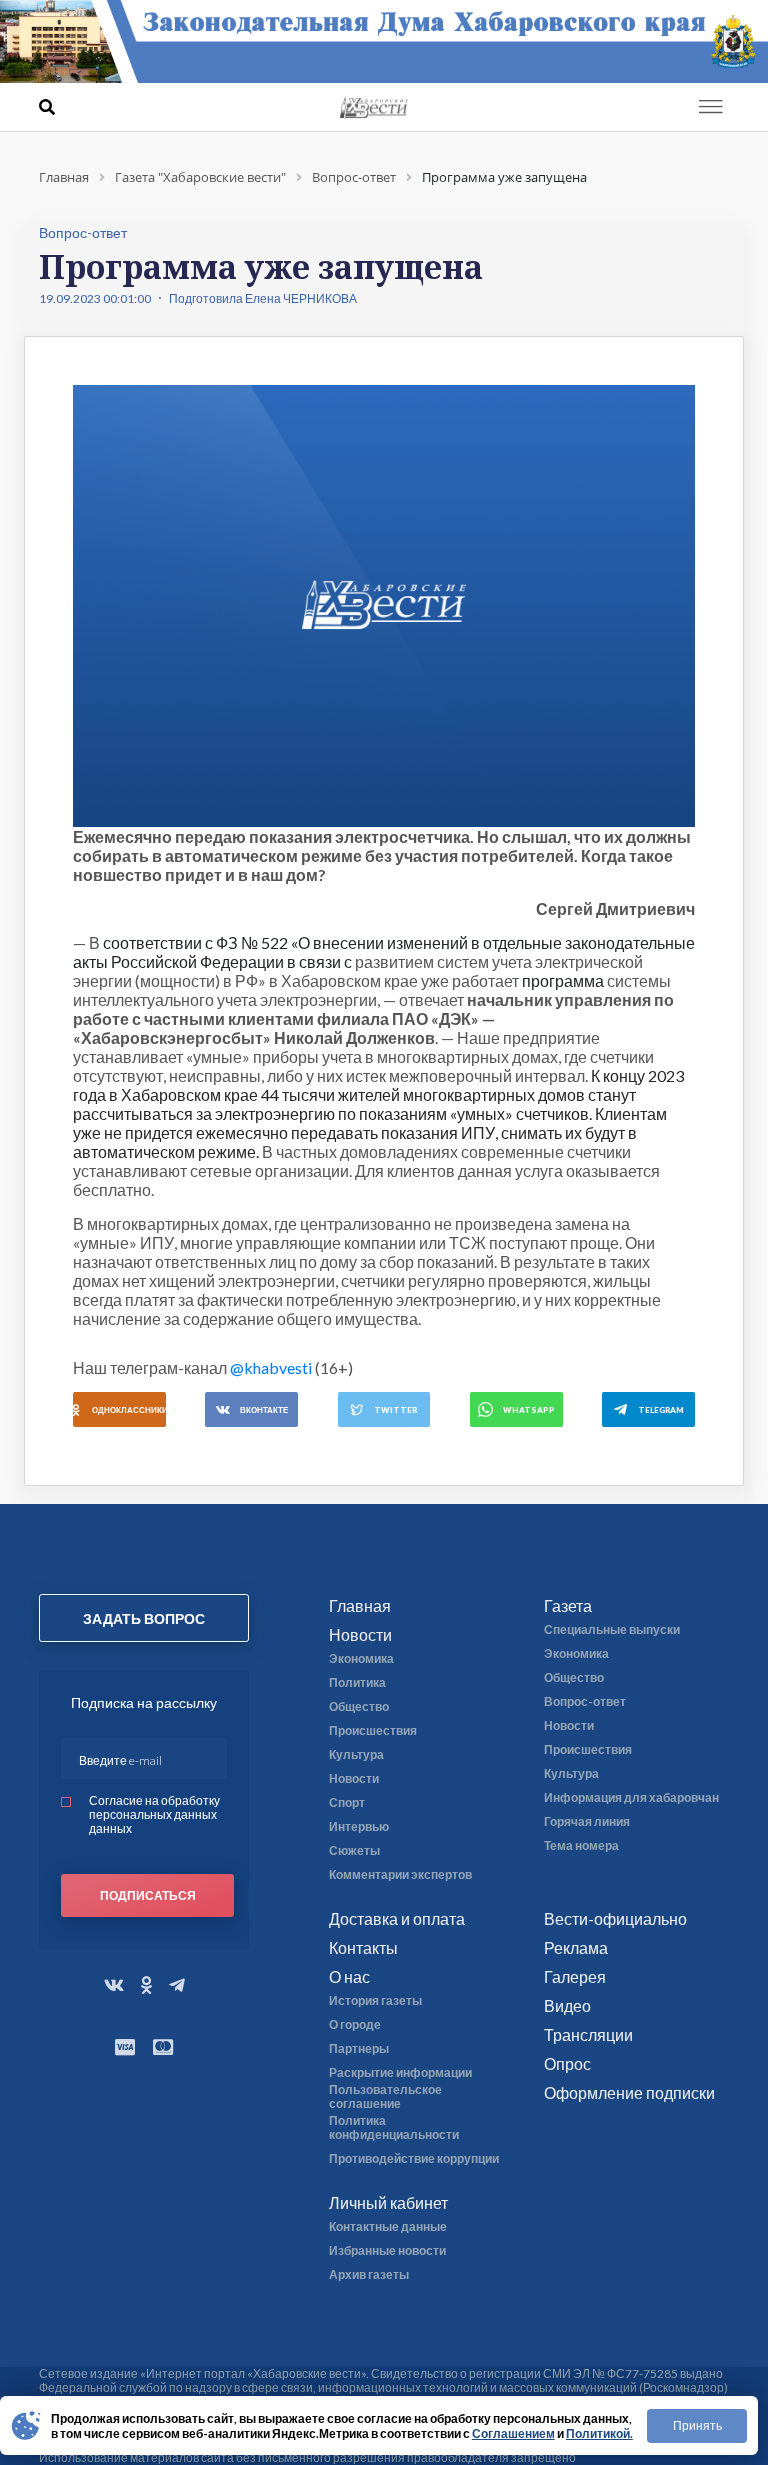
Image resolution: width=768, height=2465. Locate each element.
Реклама (576, 1947)
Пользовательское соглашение (385, 2097)
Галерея (575, 1976)
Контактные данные (388, 2227)
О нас (349, 1976)
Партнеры (359, 2049)
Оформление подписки (629, 2092)
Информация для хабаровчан (631, 1798)
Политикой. (599, 2433)
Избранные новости (387, 2251)
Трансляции (588, 2034)
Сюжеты (354, 1851)
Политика (357, 1683)
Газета (568, 1605)
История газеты (375, 2001)
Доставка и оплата (397, 1918)
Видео (567, 2005)
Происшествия (373, 1731)
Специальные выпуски (612, 1630)
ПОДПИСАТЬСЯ (148, 1895)
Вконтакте (264, 1410)
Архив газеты (369, 2275)
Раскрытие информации (400, 2073)
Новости (360, 1634)
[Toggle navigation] (711, 107)
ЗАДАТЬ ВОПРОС (144, 1618)
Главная (360, 1605)
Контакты (363, 1947)
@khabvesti (271, 1367)
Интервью (359, 1827)
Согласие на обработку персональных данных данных (154, 1814)
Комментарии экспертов (400, 1875)
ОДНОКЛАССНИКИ (128, 1410)
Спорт (347, 1803)
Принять (697, 2425)
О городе (355, 2025)
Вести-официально (615, 1918)
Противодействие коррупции (414, 2159)
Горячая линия (587, 1822)
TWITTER (395, 1410)
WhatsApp (529, 1410)
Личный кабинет (388, 2202)
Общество (359, 1707)
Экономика (361, 1659)
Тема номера (581, 1846)
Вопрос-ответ (585, 1702)
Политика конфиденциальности (394, 2128)
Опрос (567, 2063)
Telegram (661, 1410)
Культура (356, 1755)
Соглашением (513, 2433)
